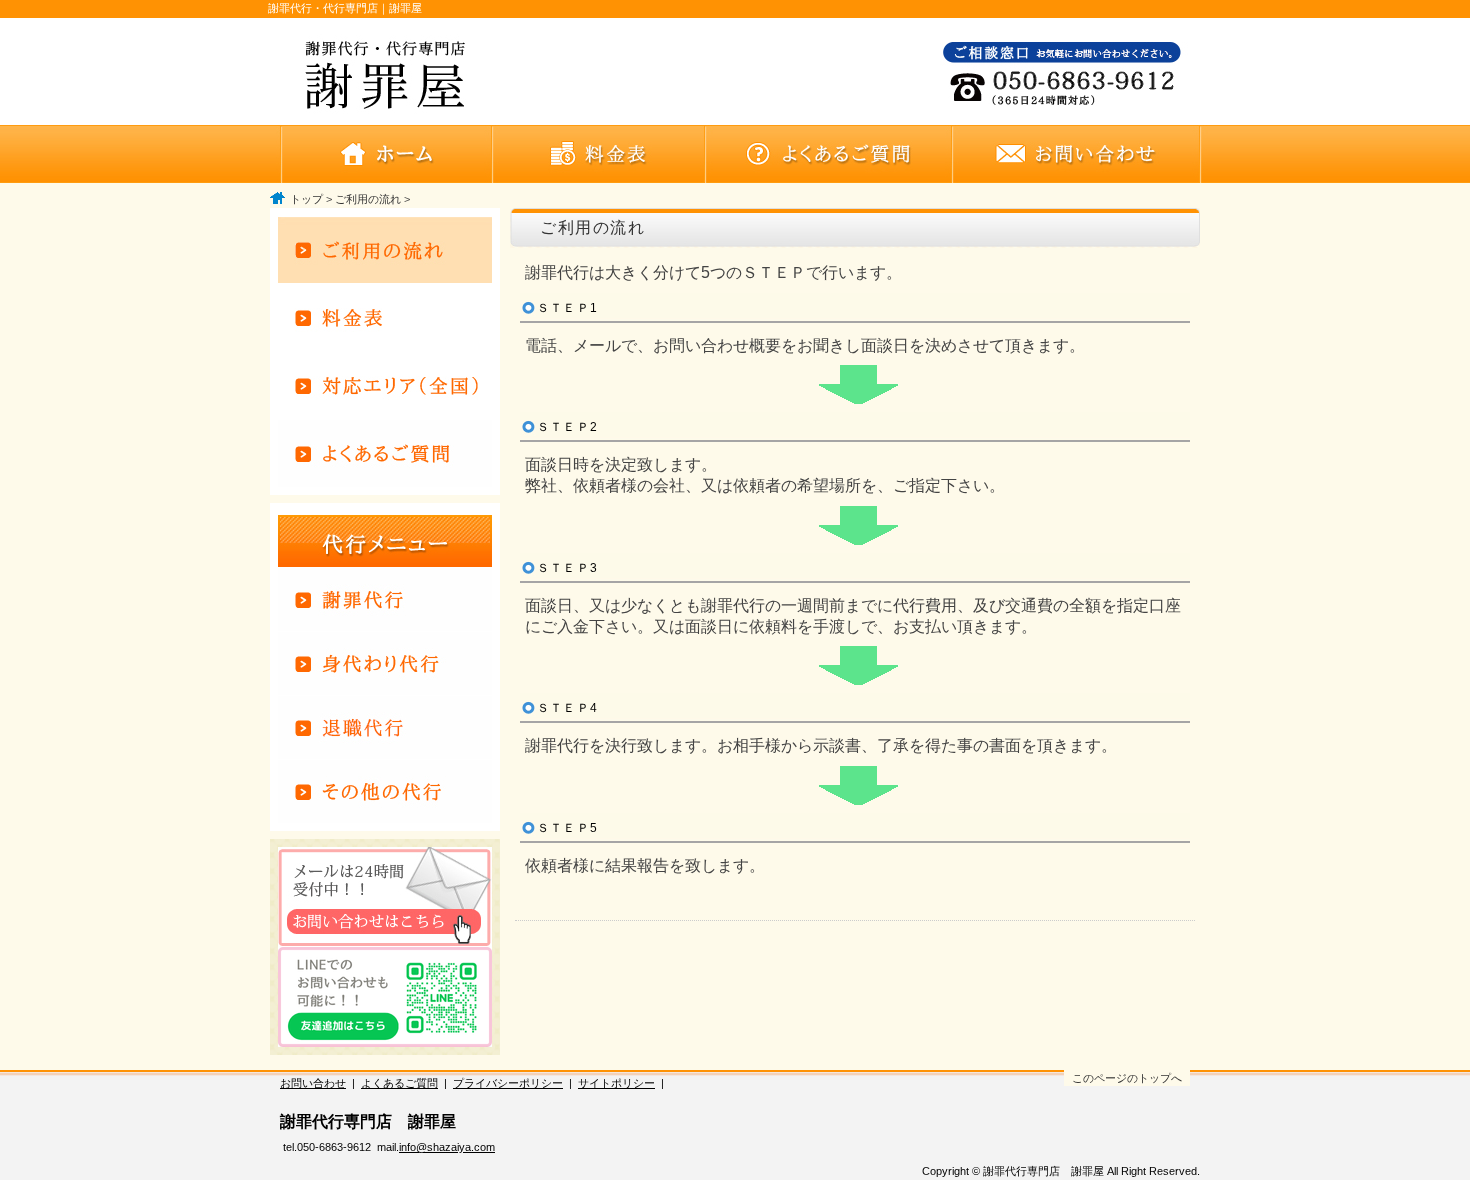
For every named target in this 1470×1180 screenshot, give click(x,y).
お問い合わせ (313, 1083)
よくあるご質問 (399, 1083)
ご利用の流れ (368, 199)
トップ (306, 199)
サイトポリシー (616, 1083)
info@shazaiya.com (447, 1147)
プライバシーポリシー (508, 1083)
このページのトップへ (1127, 1078)
